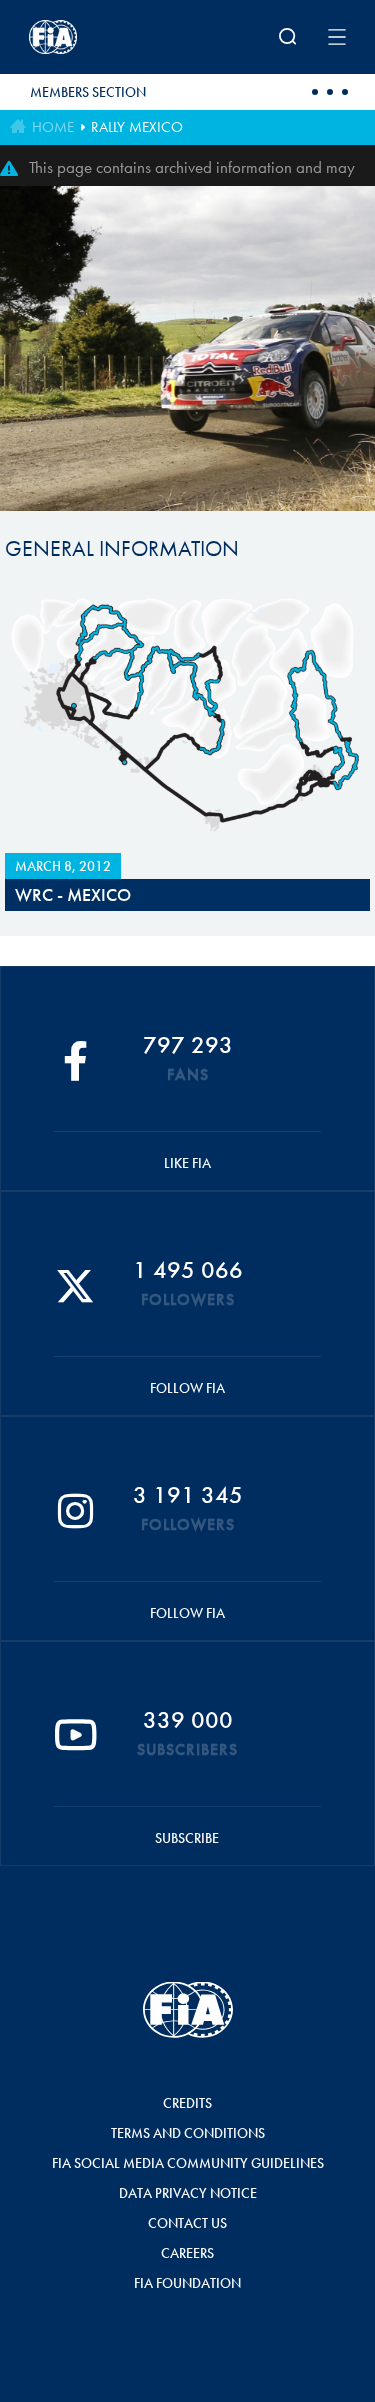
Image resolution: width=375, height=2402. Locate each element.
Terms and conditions (188, 2133)
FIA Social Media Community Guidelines (188, 2163)
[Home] (87, 37)
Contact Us (187, 2223)
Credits (187, 2103)
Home (53, 127)
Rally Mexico (137, 127)
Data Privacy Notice (188, 2193)
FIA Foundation (187, 2283)
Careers (187, 2253)
